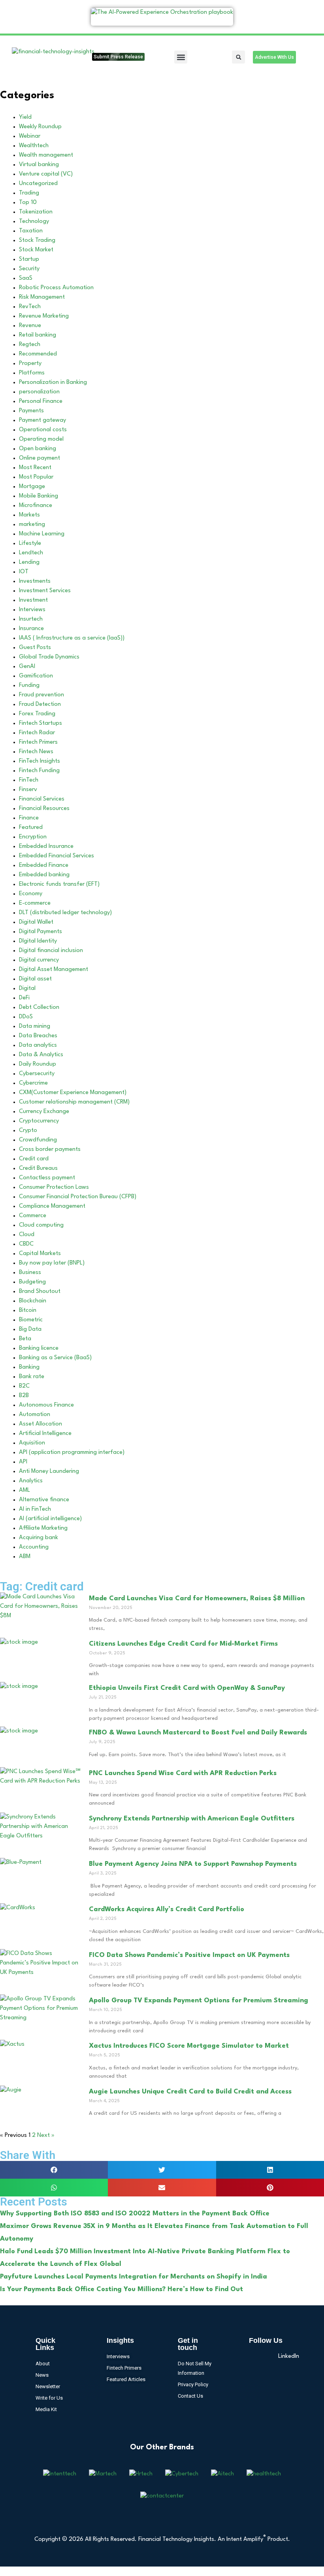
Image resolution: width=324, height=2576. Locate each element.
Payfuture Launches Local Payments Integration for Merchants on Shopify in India (134, 2277)
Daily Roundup (38, 1064)
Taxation (31, 231)
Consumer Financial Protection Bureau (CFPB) (78, 1197)
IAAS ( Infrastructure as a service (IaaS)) (72, 638)
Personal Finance (41, 401)
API (23, 1462)
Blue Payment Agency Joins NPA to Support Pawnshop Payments (193, 1864)
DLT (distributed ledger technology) (65, 913)
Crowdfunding (38, 1140)
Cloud (27, 1235)
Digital (27, 989)
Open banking (38, 449)
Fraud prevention (41, 695)
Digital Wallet (36, 922)
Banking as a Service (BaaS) (55, 1358)
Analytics (31, 1481)
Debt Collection (39, 1007)
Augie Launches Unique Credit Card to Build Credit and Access (190, 2092)
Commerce (33, 1216)
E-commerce (35, 903)
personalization (39, 392)
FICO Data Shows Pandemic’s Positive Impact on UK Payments (189, 1955)
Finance (29, 818)
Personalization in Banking (53, 383)
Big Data (30, 1329)
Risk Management (42, 297)
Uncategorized (38, 184)
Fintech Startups (40, 723)
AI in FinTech (35, 1509)
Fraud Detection (40, 704)
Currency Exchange (44, 1112)
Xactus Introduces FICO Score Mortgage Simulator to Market (189, 2046)
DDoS (26, 1017)
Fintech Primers (38, 742)
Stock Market (36, 250)
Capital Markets (40, 1254)
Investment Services (45, 591)
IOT (24, 572)
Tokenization (36, 212)
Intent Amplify (246, 2540)
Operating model (41, 439)
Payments (31, 411)
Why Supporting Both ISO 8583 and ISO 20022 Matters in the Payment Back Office (135, 2214)
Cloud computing (41, 1225)
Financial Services (42, 799)
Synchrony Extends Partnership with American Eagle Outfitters (192, 1819)
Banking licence (39, 1348)
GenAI (27, 667)
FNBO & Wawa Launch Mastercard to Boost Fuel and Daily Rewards (198, 1733)
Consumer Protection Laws (54, 1187)
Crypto (28, 1131)
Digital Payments (40, 932)
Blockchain (33, 1301)
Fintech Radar (37, 733)
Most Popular (36, 477)
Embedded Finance (44, 865)
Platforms (32, 373)
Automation (35, 1415)
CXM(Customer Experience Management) (73, 1093)
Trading (29, 193)
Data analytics (38, 1045)
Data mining (35, 1026)
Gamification (36, 676)
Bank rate (32, 1377)
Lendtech (31, 553)
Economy (31, 894)
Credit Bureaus (38, 1168)
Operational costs (43, 430)
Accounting (34, 1547)
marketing (32, 525)
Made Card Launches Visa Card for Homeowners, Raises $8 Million (197, 1599)
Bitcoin (28, 1310)
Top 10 (28, 203)
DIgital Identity (38, 941)
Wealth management (46, 155)
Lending (29, 562)
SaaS (26, 278)
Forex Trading (37, 714)
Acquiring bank (39, 1538)
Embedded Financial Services (57, 856)
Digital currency (39, 960)
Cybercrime (33, 1083)
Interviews (32, 610)
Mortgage (32, 487)
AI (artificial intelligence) (50, 1519)
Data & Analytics (41, 1055)
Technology (34, 222)
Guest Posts (35, 648)
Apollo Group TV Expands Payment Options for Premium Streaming (199, 2001)
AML (24, 1490)
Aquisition (32, 1443)
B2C (24, 1386)
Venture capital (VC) (46, 174)
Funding (29, 686)
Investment (33, 600)
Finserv (28, 790)
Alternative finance (44, 1500)
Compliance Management (52, 1206)
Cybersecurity (37, 1074)
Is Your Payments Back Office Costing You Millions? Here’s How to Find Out (121, 2289)
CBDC (26, 1244)
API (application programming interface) (72, 1453)
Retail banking (38, 335)
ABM (25, 1557)
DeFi (24, 998)
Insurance (31, 629)
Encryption (33, 837)
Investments (35, 581)
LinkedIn (283, 2356)
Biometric (31, 1320)
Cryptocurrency (39, 1121)
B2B (24, 1396)
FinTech (29, 780)
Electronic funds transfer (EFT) (59, 884)
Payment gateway (42, 420)
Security (29, 269)
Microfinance (36, 506)
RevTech (30, 307)
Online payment (40, 458)
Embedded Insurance (46, 847)
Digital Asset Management (54, 970)
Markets (29, 515)
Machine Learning (42, 534)
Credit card (34, 1159)
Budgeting (32, 1282)
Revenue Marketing (44, 316)
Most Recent (35, 468)
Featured (31, 828)
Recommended (38, 354)
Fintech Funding (39, 771)
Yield (25, 117)
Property (30, 364)
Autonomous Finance (46, 1405)
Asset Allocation (40, 1424)
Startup (29, 259)
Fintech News (36, 752)
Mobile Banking (39, 496)
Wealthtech (34, 146)
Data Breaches (38, 1036)
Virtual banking (39, 165)
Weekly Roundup (40, 127)
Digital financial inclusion (51, 951)
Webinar (30, 136)
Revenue (30, 326)
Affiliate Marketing (43, 1528)
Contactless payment (47, 1178)
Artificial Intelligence (45, 1434)
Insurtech (31, 619)
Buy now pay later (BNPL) (52, 1263)
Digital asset (35, 979)
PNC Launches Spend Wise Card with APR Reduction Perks (183, 1773)
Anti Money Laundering (49, 1471)
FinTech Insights (40, 761)
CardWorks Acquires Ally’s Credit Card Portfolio (167, 1909)
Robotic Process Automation (56, 288)
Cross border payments (50, 1150)
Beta (25, 1339)
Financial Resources (44, 809)
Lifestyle (30, 543)
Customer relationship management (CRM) (74, 1102)
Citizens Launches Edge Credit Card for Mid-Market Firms (183, 1644)
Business (30, 1273)
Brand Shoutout (40, 1292)
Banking (29, 1367)
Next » (46, 2135)
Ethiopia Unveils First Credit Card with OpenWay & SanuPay (187, 1688)
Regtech (30, 345)
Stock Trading (37, 240)
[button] (181, 57)
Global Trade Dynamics (49, 657)
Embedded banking (44, 875)
